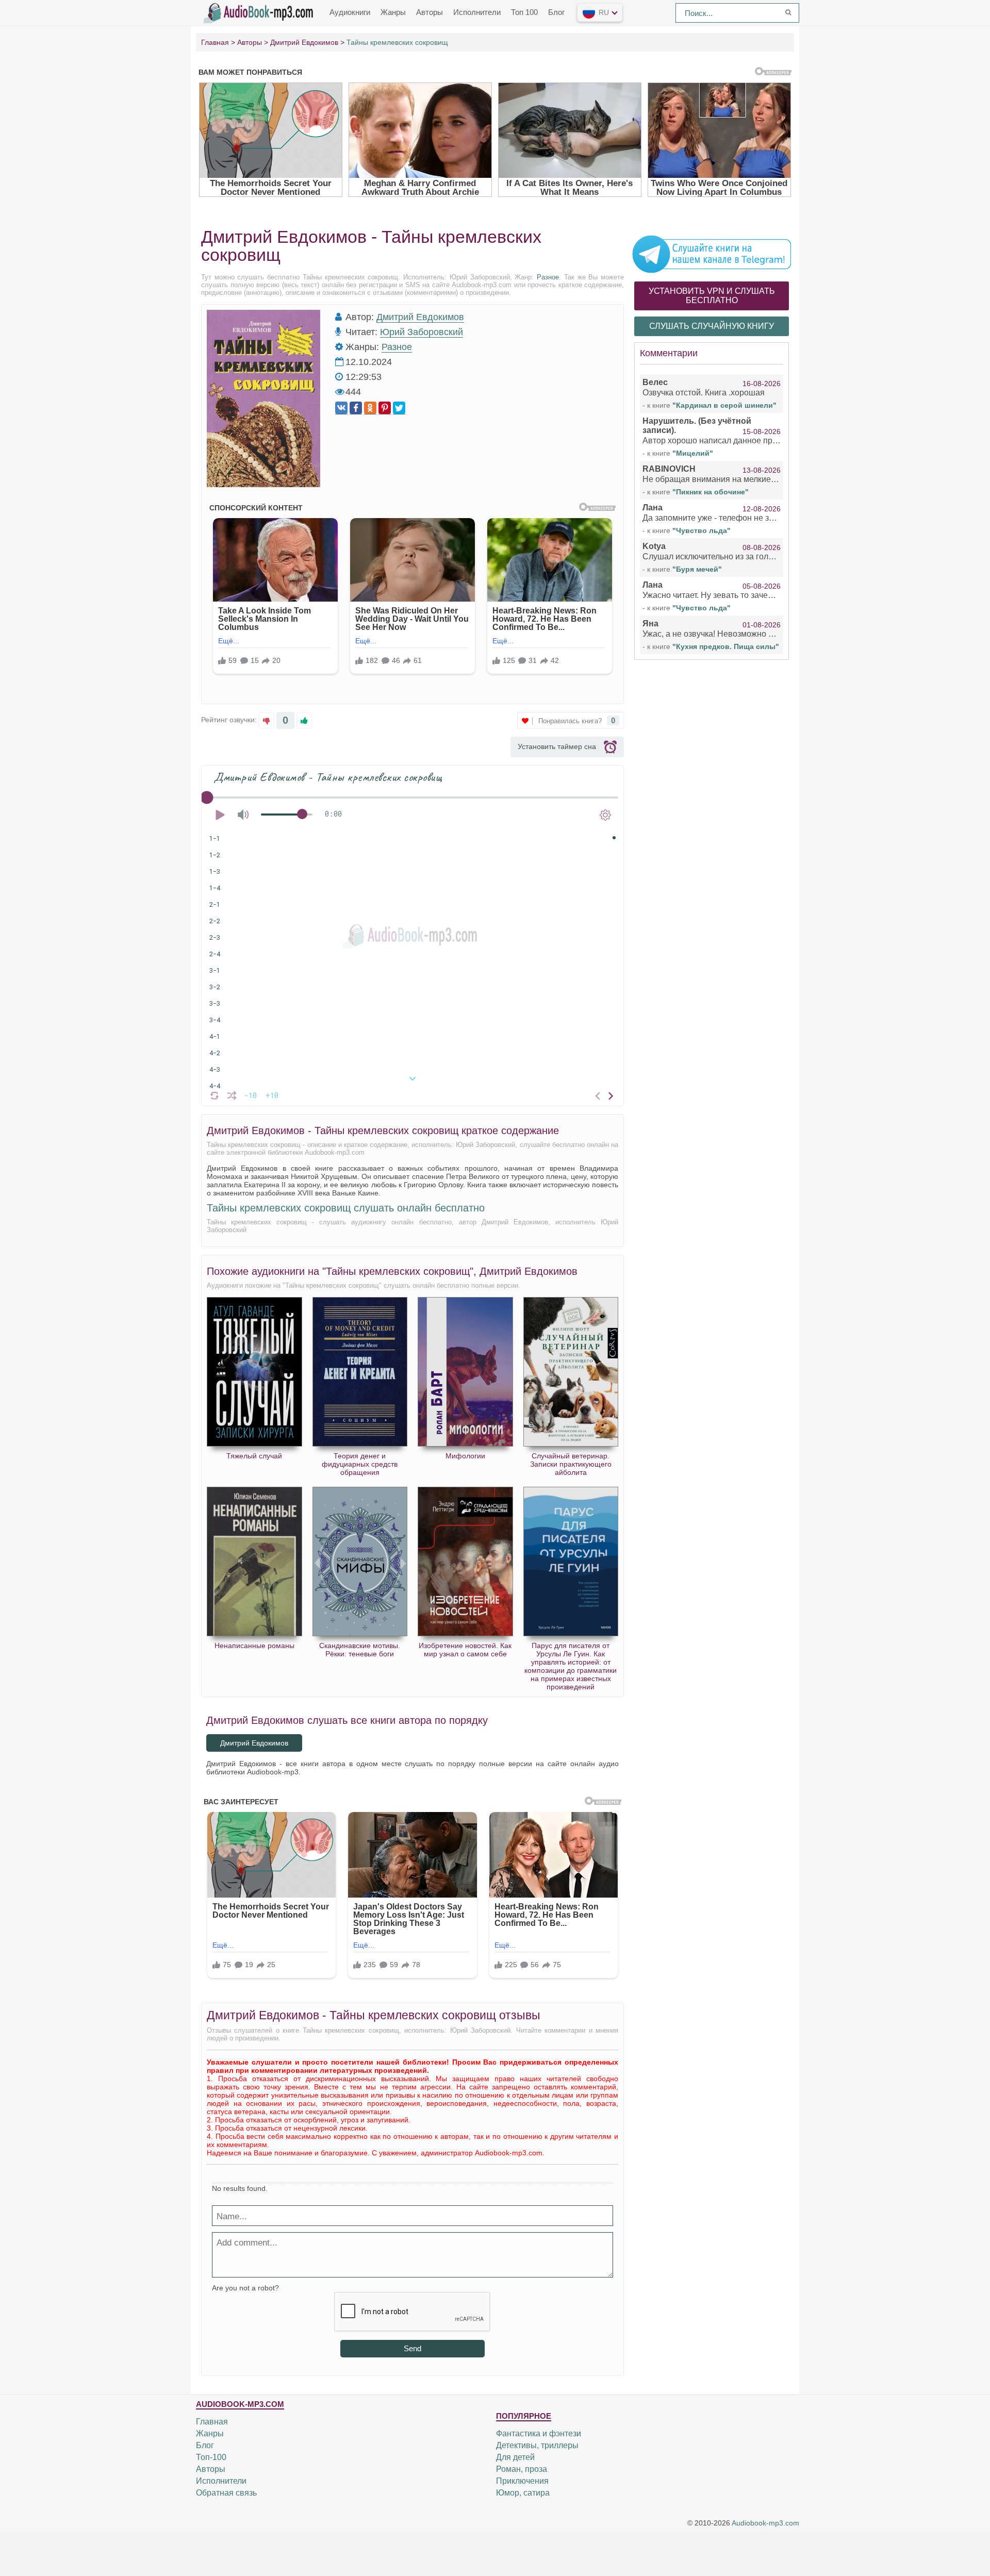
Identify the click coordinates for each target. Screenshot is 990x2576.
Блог (556, 12)
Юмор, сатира (523, 2493)
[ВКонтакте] (341, 408)
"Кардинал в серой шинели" (724, 405)
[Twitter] (399, 408)
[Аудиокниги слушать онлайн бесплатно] (260, 12)
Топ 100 (524, 12)
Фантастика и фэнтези (539, 2433)
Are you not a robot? (245, 2288)
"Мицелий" (693, 453)
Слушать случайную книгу (712, 326)
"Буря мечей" (697, 569)
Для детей (515, 2457)
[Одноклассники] (370, 408)
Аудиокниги (350, 12)
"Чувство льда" (702, 530)
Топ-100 (211, 2457)
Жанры (393, 12)
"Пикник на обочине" (711, 492)
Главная (212, 2422)
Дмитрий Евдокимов (420, 317)
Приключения (522, 2481)
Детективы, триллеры (537, 2445)
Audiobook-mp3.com (765, 2523)
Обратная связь (226, 2493)
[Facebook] (356, 408)
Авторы (430, 12)
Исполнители (477, 12)
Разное (548, 277)
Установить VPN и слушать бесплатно (712, 296)
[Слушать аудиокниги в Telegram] (712, 254)
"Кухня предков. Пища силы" (726, 646)
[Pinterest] (385, 408)
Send (412, 2348)
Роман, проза (522, 2469)
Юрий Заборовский (422, 332)
